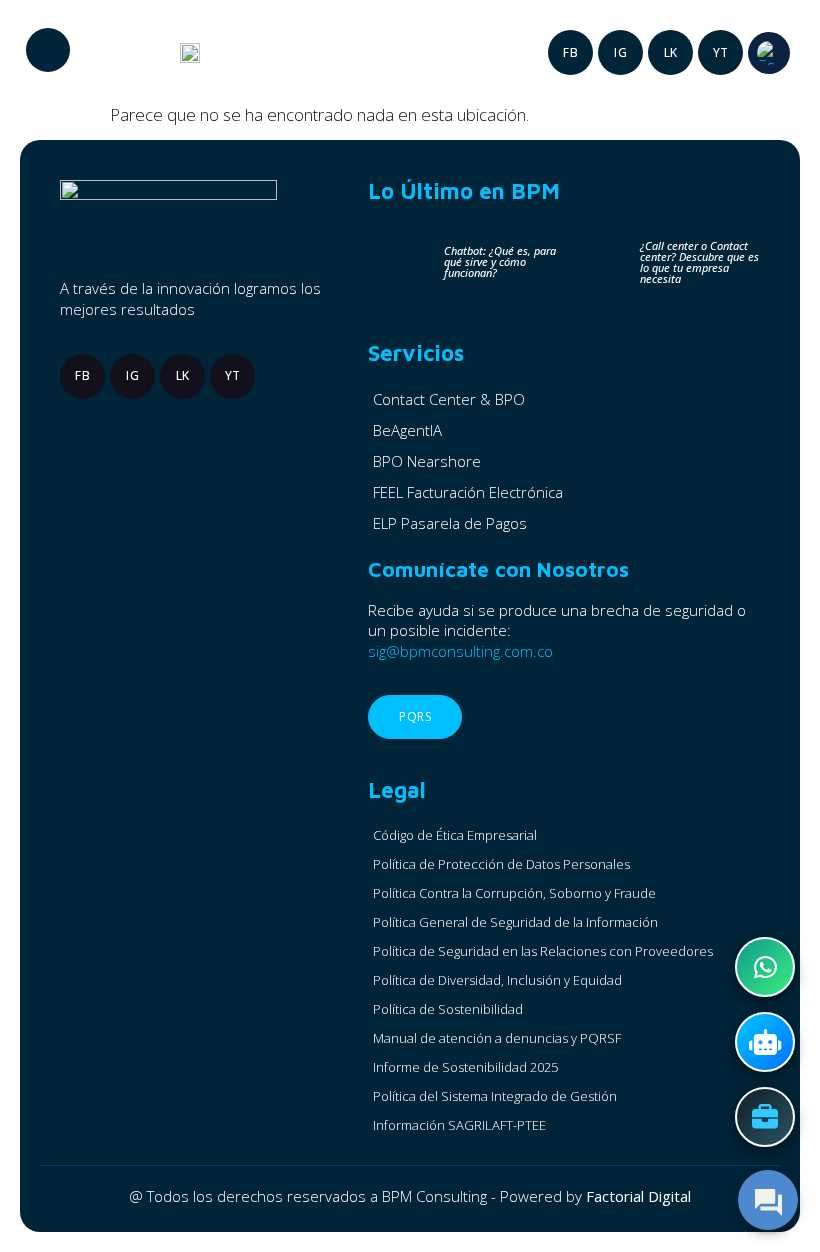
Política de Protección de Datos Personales (501, 864)
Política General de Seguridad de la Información (515, 922)
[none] (769, 53)
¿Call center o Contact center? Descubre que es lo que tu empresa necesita (699, 262)
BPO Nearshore (427, 461)
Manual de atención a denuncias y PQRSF (497, 1038)
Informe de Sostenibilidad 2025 (465, 1067)
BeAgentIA (407, 430)
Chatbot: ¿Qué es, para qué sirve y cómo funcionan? (500, 261)
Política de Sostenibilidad (448, 1009)
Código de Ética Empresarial (455, 835)
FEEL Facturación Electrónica (468, 492)
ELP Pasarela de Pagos (450, 523)
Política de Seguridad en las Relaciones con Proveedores (543, 951)
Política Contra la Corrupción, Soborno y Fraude (514, 893)
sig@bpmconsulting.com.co (460, 651)
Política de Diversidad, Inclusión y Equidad (497, 980)
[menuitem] (769, 53)
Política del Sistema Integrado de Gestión (495, 1096)
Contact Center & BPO (449, 399)
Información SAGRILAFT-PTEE (459, 1125)
